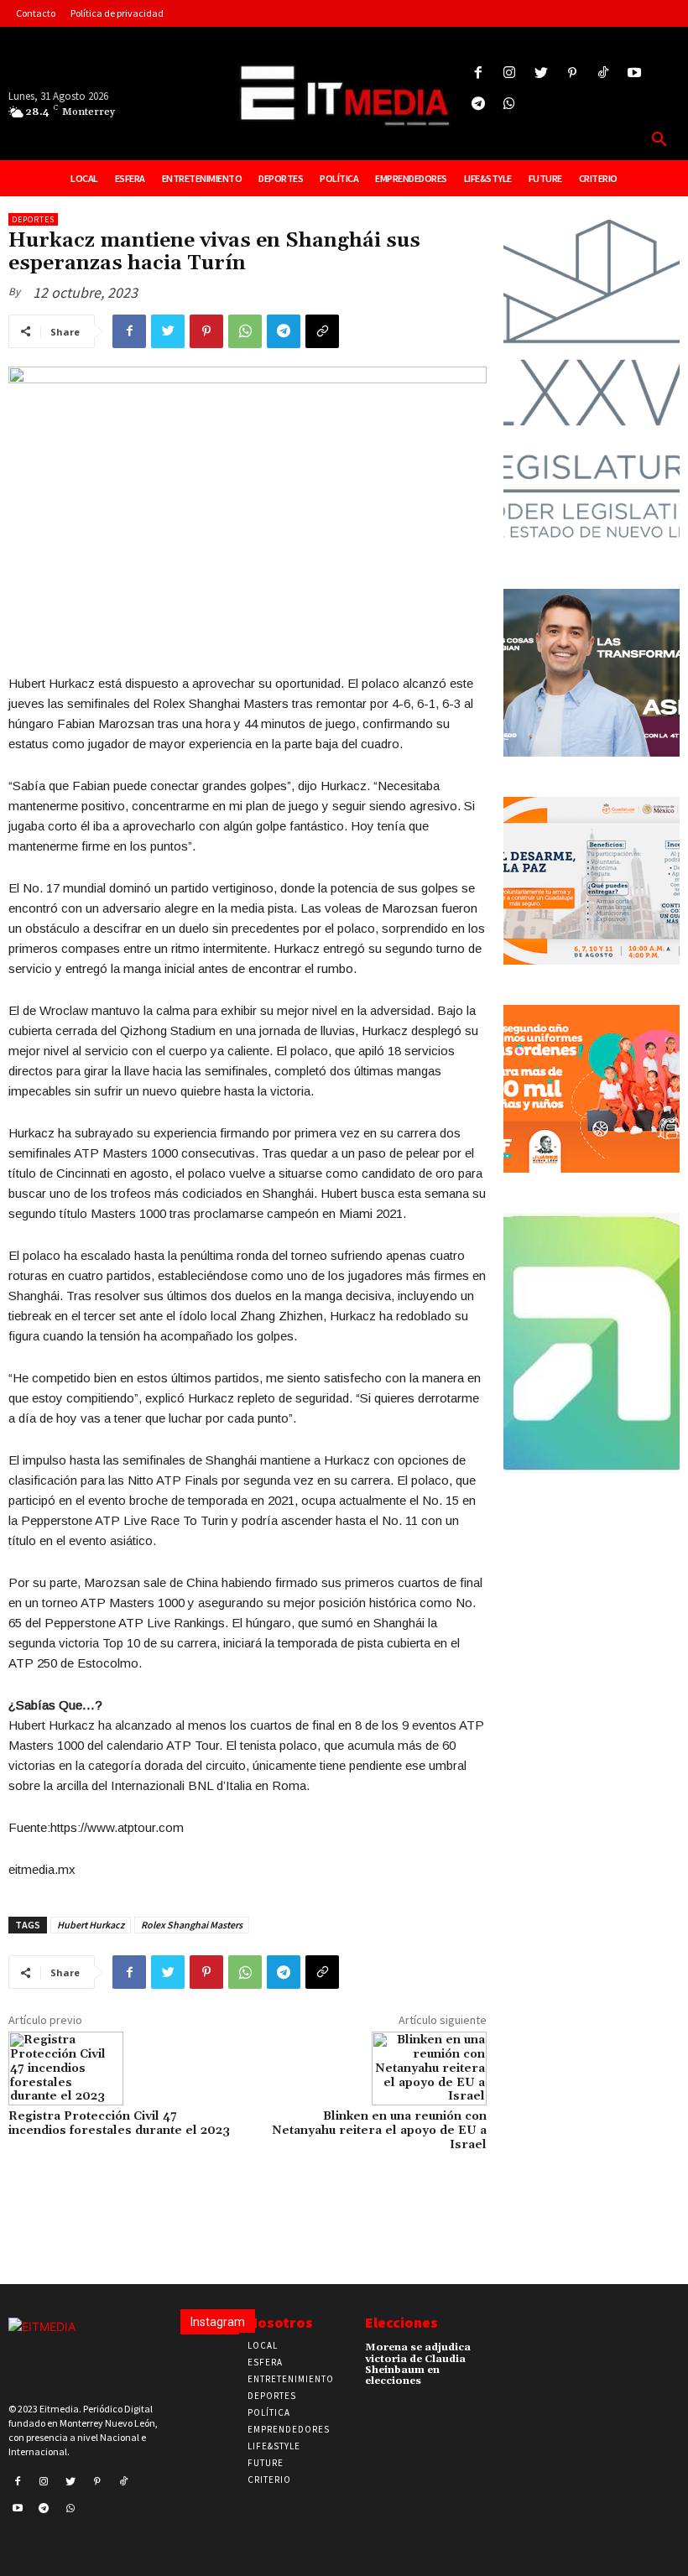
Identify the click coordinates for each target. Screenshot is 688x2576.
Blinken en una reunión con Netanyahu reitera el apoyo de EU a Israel (379, 2131)
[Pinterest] (572, 73)
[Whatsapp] (510, 104)
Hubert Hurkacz (91, 1925)
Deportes (33, 219)
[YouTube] (635, 73)
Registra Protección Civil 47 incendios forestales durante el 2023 (119, 2123)
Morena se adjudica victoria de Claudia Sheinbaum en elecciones (418, 2364)
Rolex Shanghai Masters (192, 1925)
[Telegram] (479, 104)
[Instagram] (510, 73)
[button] (659, 140)
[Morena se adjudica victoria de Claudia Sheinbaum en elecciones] (493, 2353)
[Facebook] (479, 73)
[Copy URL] (322, 331)
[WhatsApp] (245, 331)
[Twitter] (541, 73)
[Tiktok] (603, 73)
